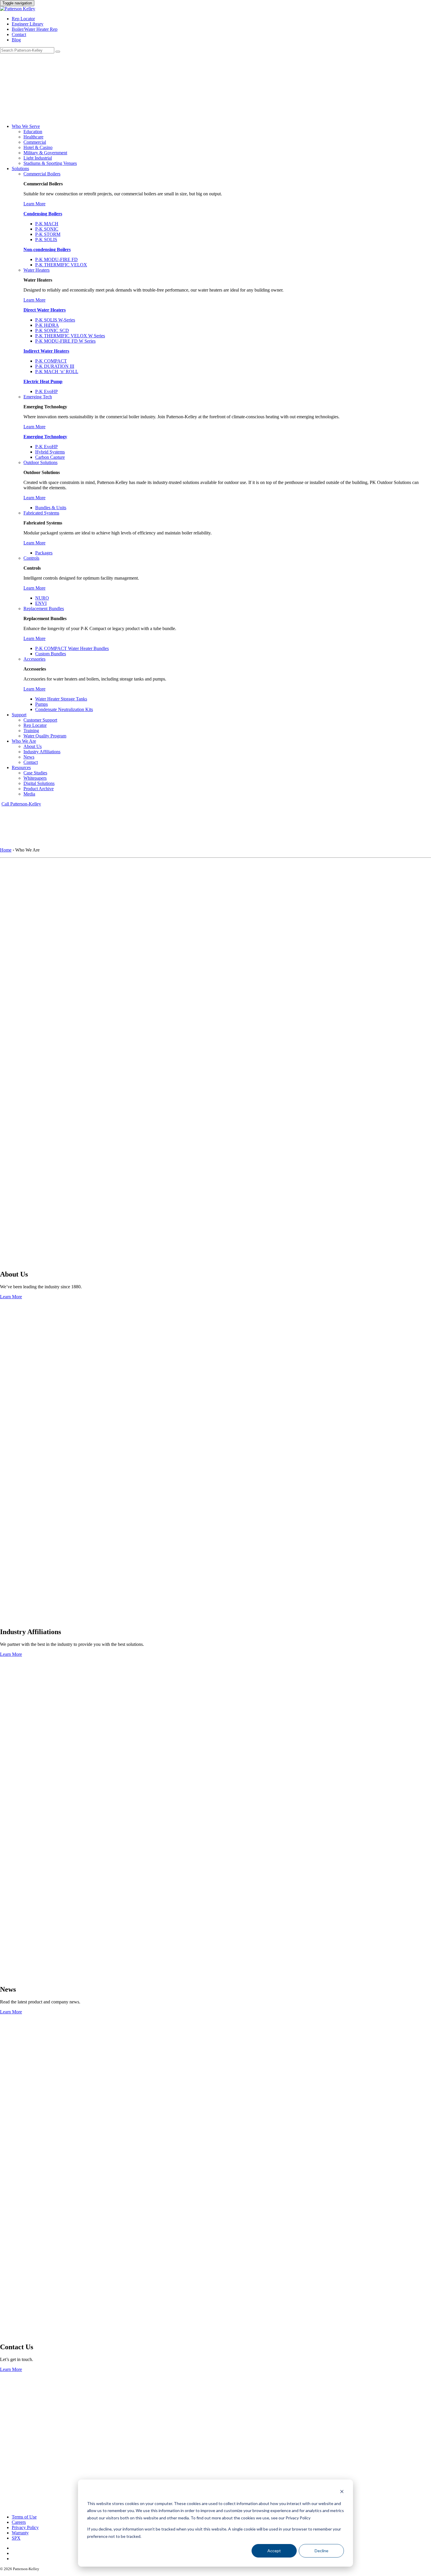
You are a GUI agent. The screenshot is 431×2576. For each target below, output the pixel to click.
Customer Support (40, 720)
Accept (274, 2551)
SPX (16, 2538)
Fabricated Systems (41, 513)
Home (6, 850)
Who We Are (24, 741)
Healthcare (33, 137)
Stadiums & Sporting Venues (50, 163)
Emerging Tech (38, 397)
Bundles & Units (51, 508)
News (29, 757)
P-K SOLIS (46, 240)
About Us (33, 746)
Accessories (34, 659)
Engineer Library (28, 24)
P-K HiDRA (47, 325)
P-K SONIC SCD (52, 330)
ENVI (41, 603)
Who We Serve (26, 126)
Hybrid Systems (50, 452)
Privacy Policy (25, 2527)
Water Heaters (37, 270)
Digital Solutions (39, 783)
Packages (44, 553)
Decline (321, 2551)
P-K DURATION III (55, 366)
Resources (21, 767)
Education (33, 132)
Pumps (41, 704)
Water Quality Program (45, 736)
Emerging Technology (45, 437)
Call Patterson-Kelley (21, 804)
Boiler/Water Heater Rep (35, 29)
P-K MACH (47, 224)
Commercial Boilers (42, 174)
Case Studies (35, 773)
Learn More (34, 204)
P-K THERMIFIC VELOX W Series (70, 336)
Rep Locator (23, 19)
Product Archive (39, 789)
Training (31, 731)
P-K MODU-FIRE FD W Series (65, 341)
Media (29, 794)
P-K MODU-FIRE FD (56, 259)
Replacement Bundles (44, 609)
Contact (19, 34)
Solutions (20, 169)
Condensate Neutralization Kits (64, 709)
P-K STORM (48, 234)
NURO (42, 598)
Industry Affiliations (42, 752)
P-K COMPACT (51, 361)
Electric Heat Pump (43, 381)
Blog (16, 40)
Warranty (20, 2533)
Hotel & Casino (38, 147)
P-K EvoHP (46, 391)
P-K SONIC (47, 229)
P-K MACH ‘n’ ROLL (57, 371)
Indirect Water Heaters (46, 351)
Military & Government (45, 153)
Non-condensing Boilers (47, 249)
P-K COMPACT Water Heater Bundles (72, 648)
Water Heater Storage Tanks (61, 699)
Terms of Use (24, 2517)
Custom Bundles (51, 654)
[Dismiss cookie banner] (342, 2492)
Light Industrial (38, 158)
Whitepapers (35, 778)
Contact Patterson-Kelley (15, 2455)
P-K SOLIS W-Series (55, 320)
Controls (31, 558)
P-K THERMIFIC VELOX (61, 265)
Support (19, 715)
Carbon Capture (50, 457)
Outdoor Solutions (40, 462)
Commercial (35, 142)
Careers (19, 2522)
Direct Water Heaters (45, 310)
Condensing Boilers (43, 214)
